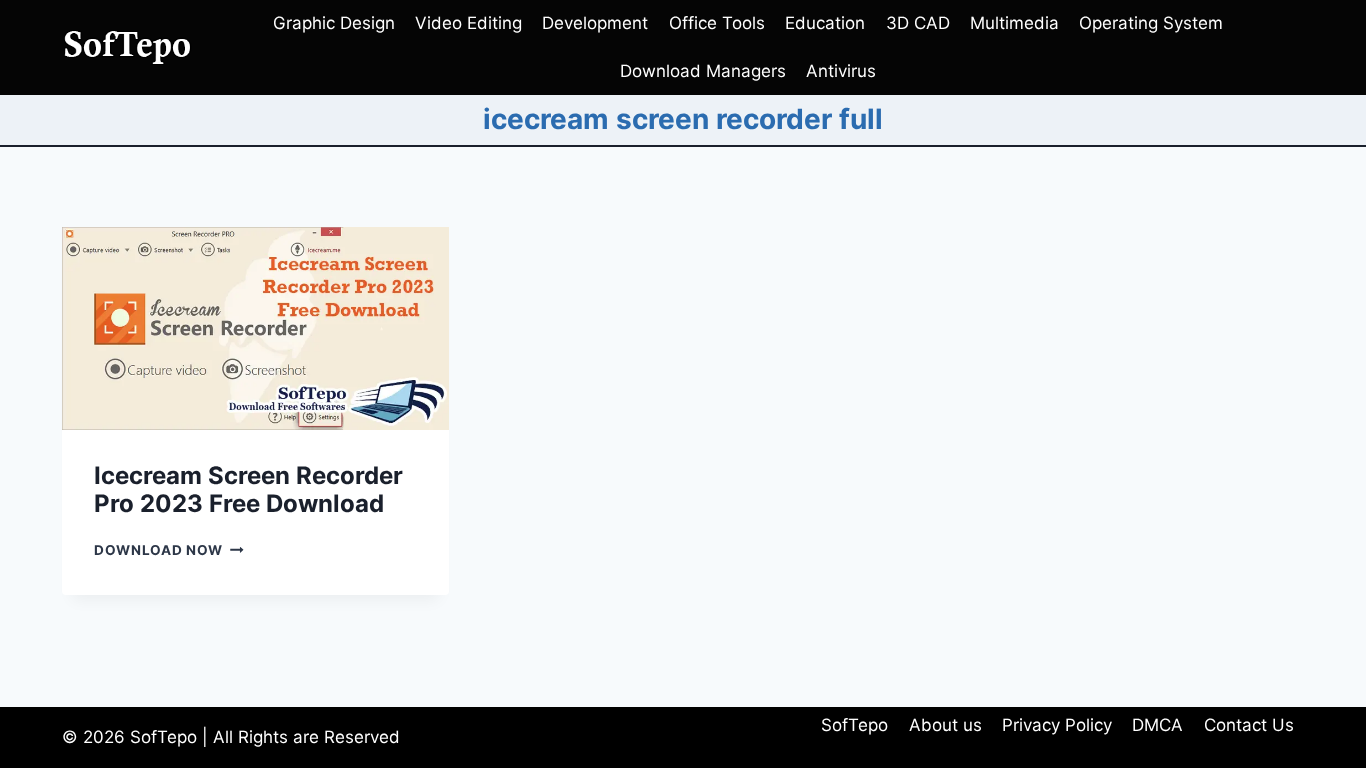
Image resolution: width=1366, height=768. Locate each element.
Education (825, 23)
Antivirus (841, 71)
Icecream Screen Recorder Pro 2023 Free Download (248, 490)
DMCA (1157, 725)
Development (595, 23)
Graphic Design (334, 23)
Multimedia (1014, 23)
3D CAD (918, 23)
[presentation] (255, 328)
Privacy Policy (1057, 725)
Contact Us (1249, 725)
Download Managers (703, 71)
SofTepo (854, 725)
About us (945, 725)
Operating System (1151, 23)
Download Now (169, 550)
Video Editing (468, 23)
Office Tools (717, 23)
